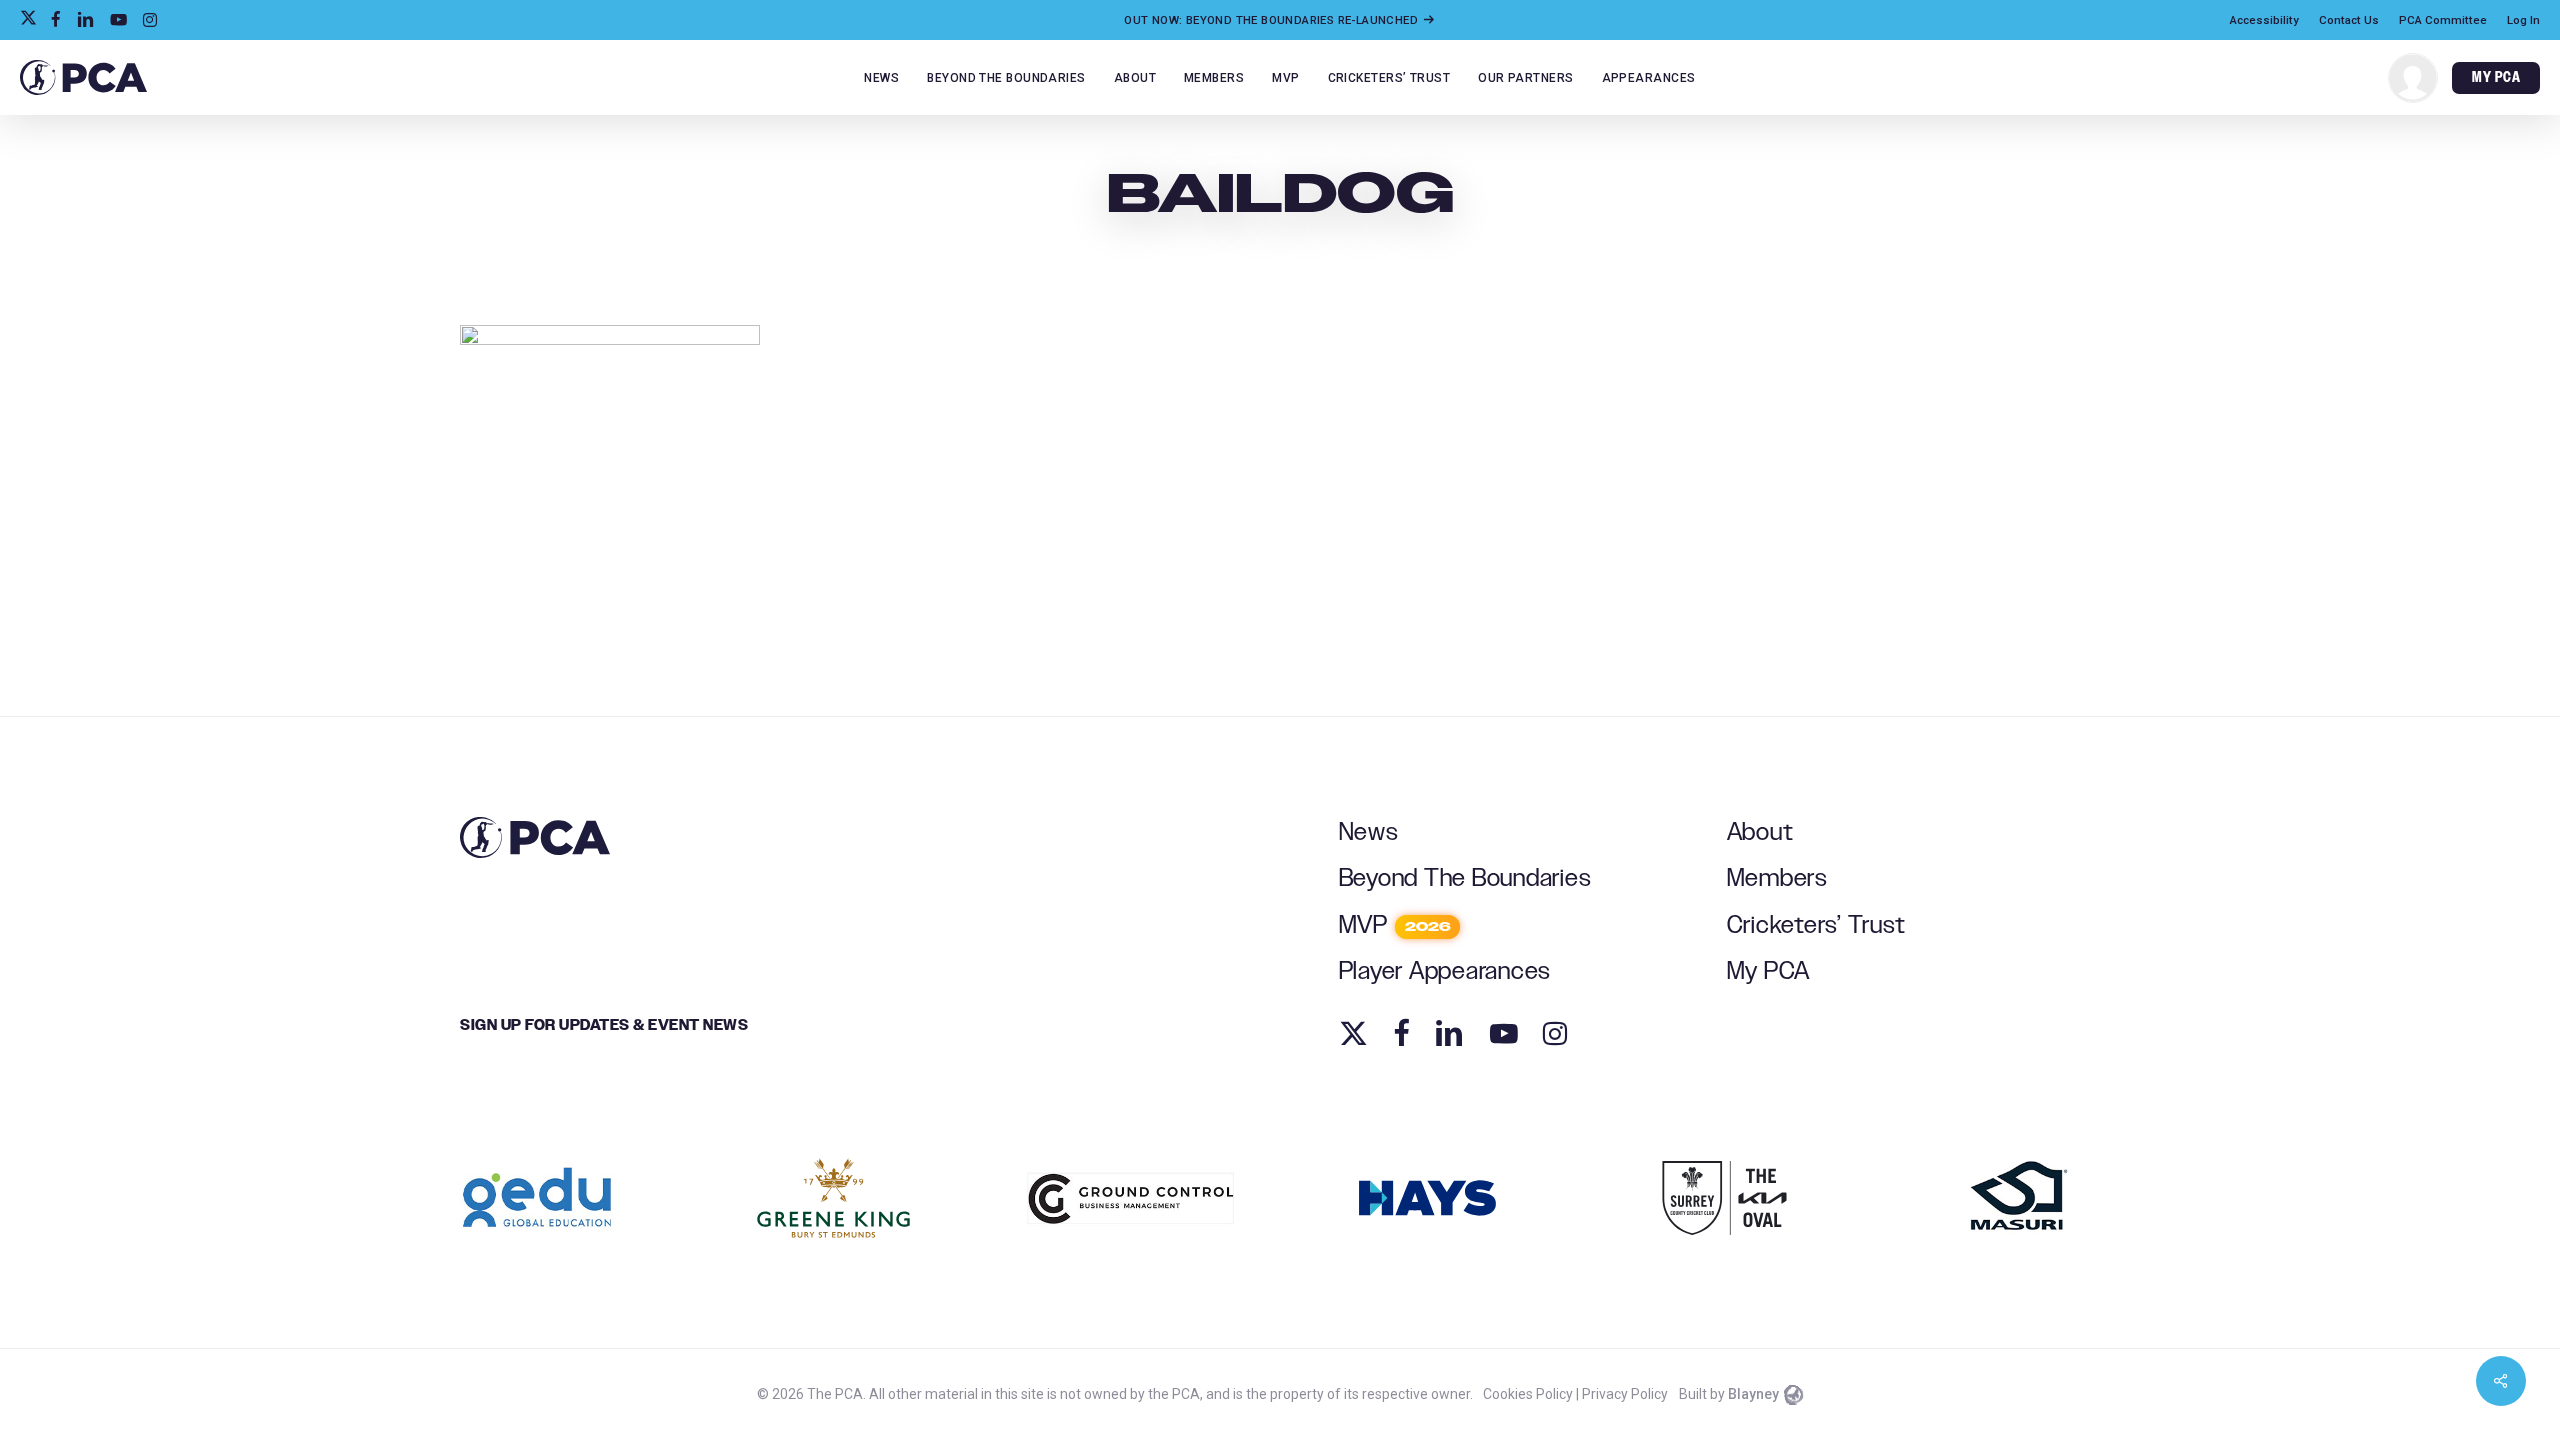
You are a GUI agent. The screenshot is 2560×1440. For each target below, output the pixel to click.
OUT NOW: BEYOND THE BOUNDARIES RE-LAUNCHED (1272, 20)
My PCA (1769, 971)
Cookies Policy (1528, 1394)
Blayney (1753, 1394)
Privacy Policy (1625, 1394)
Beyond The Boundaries (1465, 878)
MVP (1395, 925)
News (1369, 832)
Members (1777, 878)
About (1760, 832)
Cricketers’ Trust (1816, 925)
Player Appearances (1445, 971)
